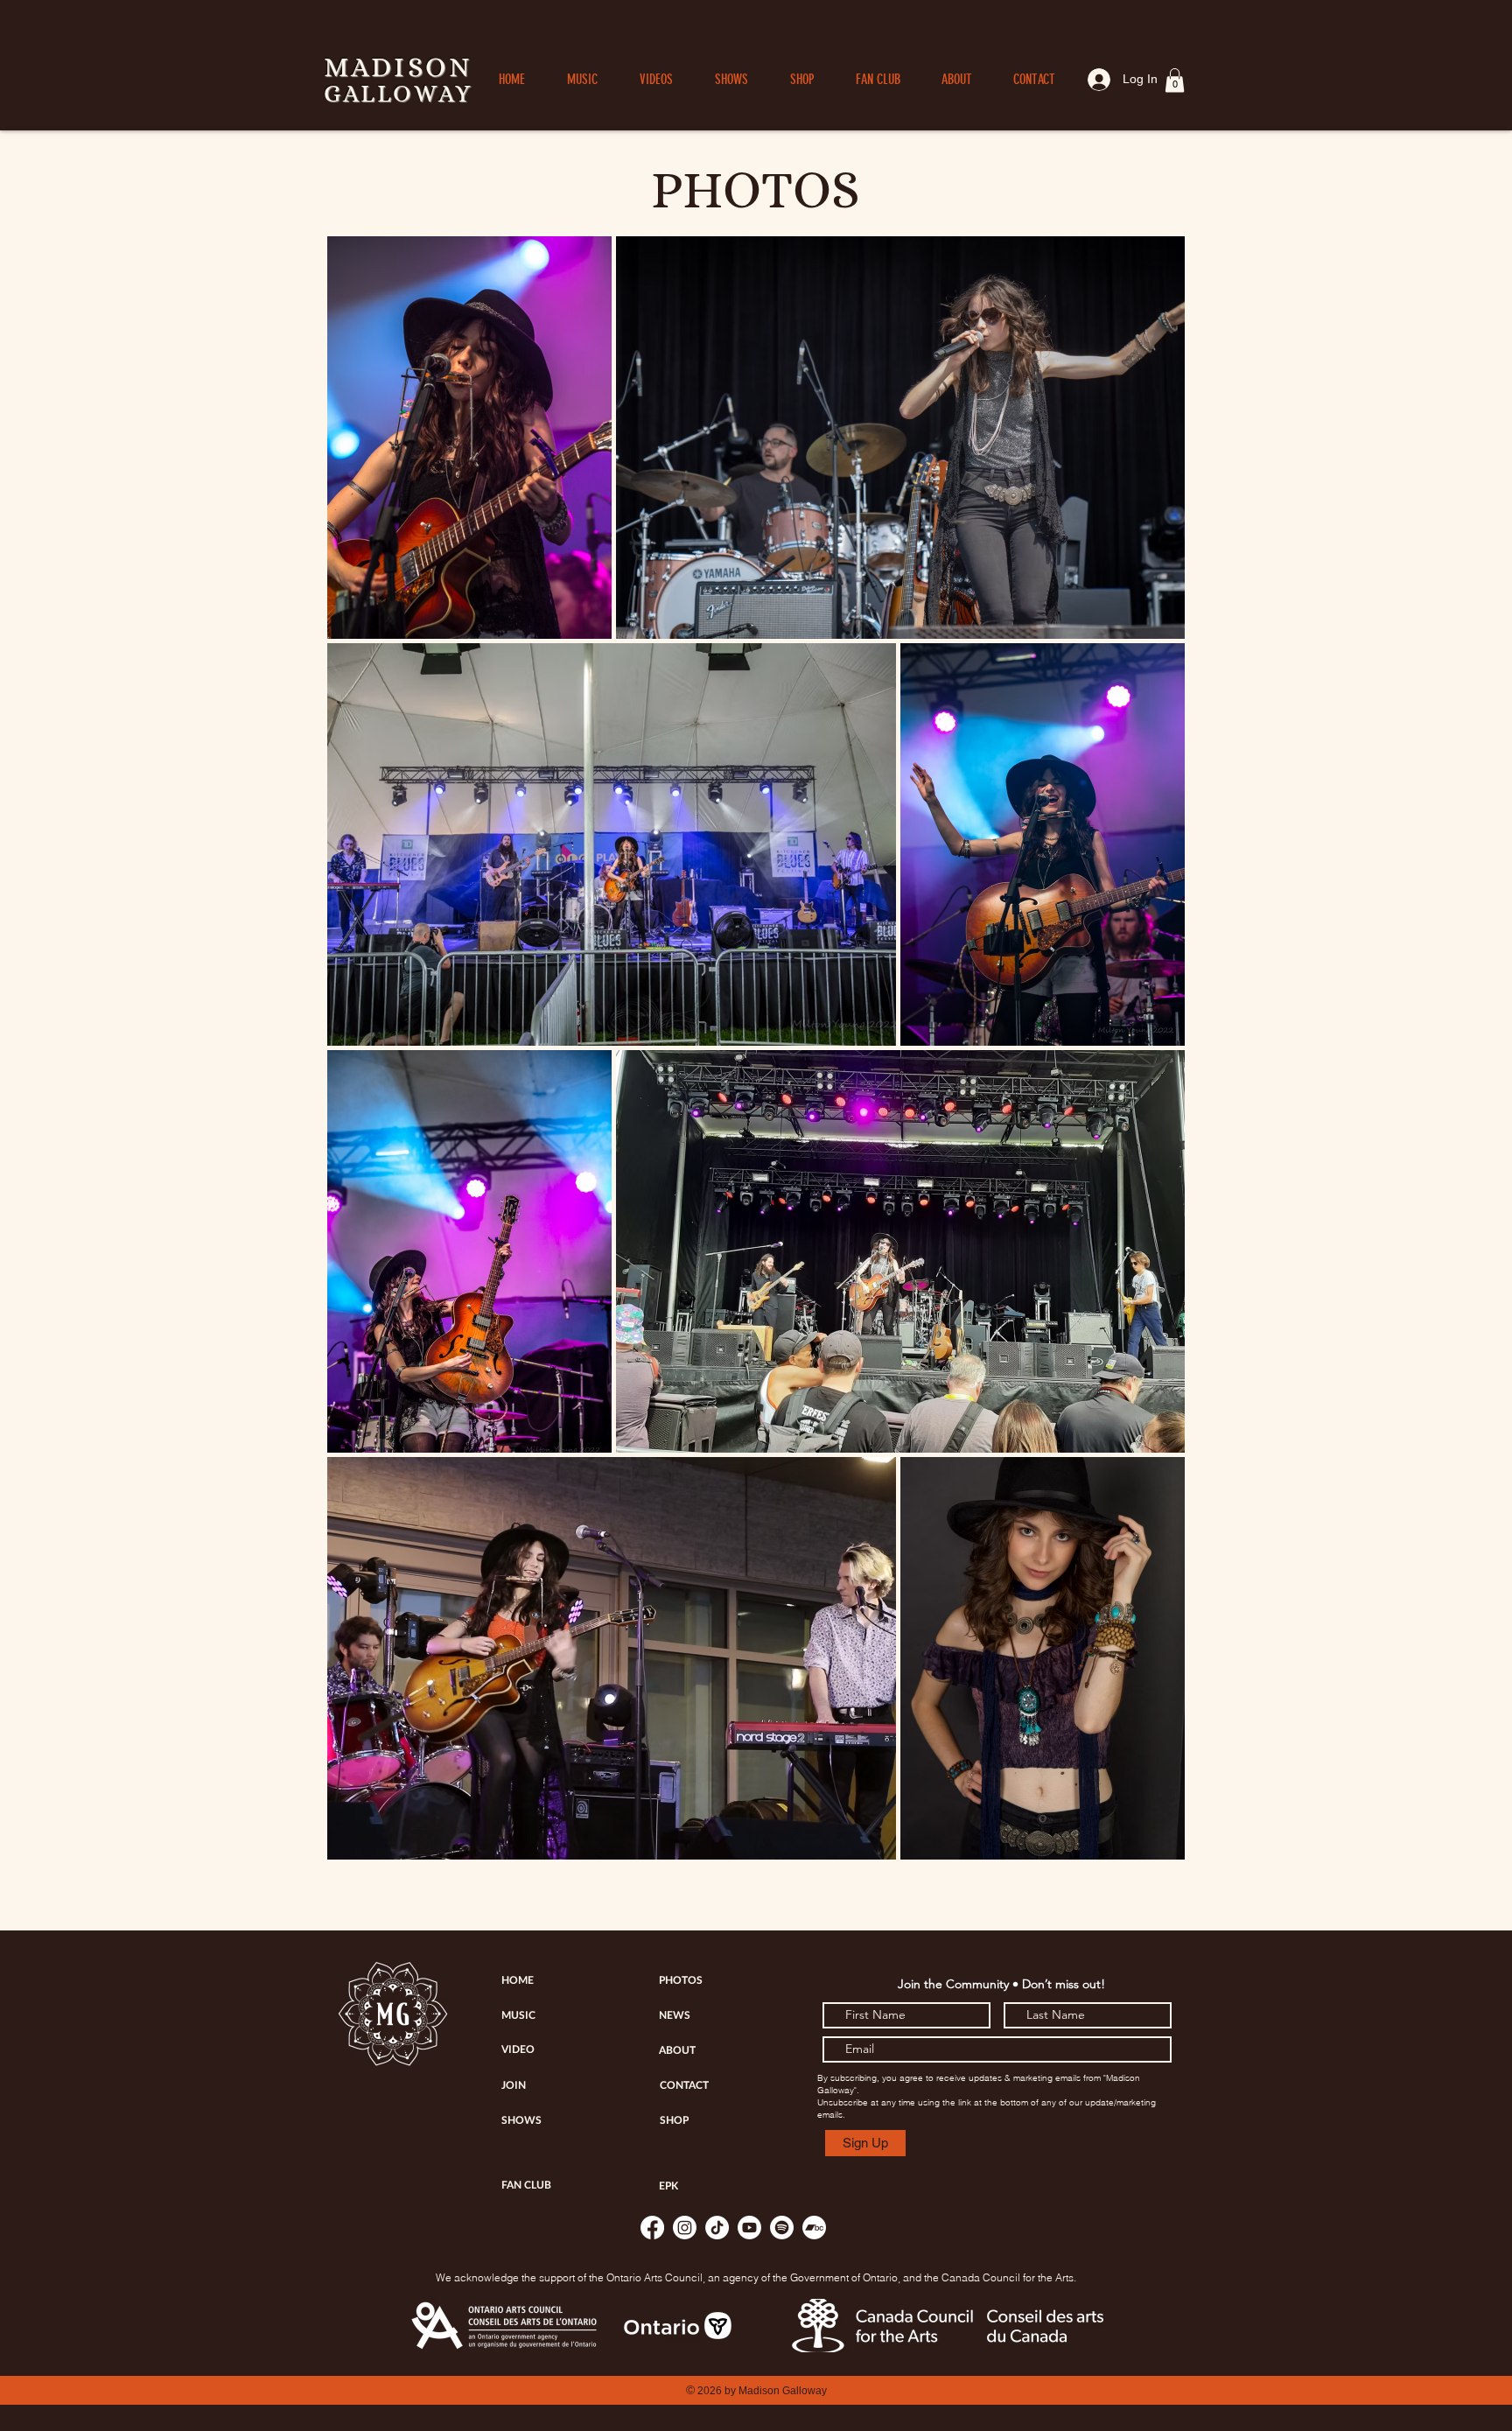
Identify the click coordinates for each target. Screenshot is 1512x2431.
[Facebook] (652, 2228)
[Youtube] (749, 2228)
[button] (1175, 80)
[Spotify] (782, 2228)
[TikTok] (717, 2228)
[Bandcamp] (814, 2228)
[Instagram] (685, 2228)
